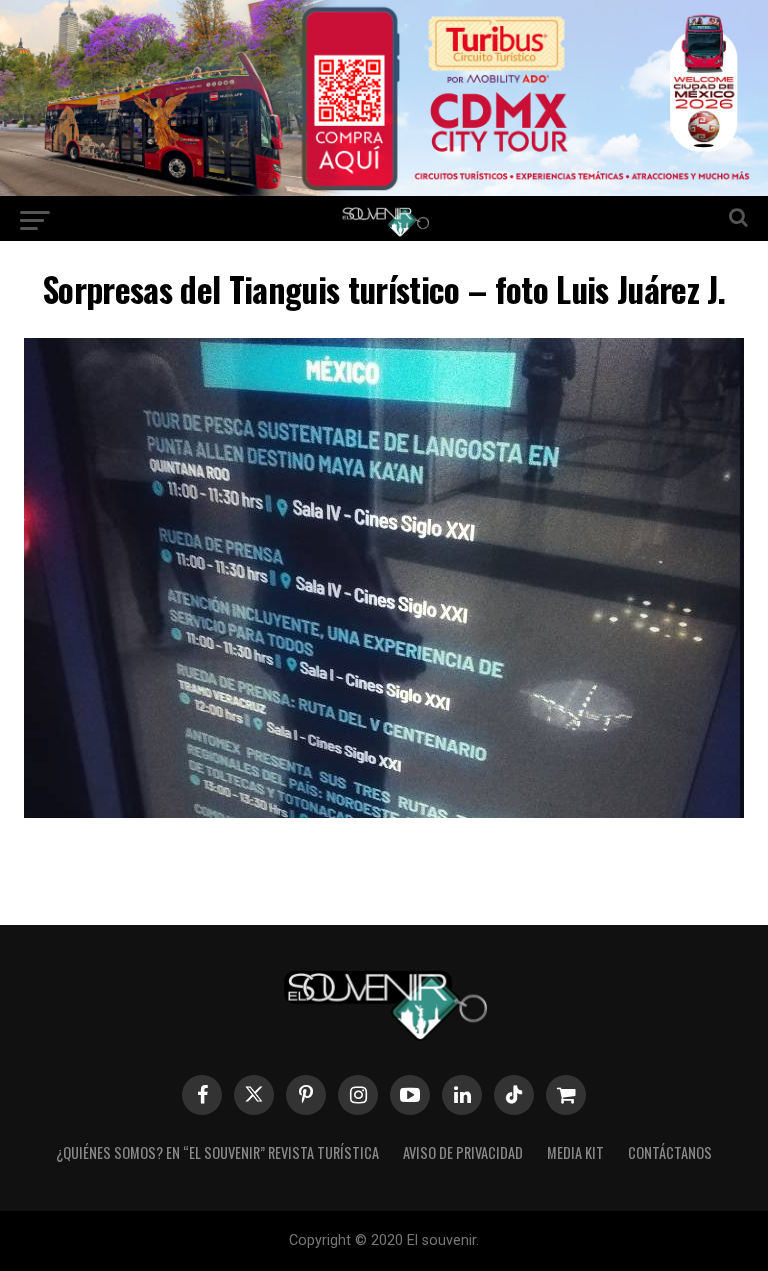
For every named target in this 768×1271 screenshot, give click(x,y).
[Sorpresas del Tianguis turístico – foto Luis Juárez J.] (384, 811)
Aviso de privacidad (463, 1152)
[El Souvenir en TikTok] (514, 1095)
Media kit (575, 1152)
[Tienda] (566, 1095)
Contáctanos (670, 1152)
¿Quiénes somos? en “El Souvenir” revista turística (217, 1152)
